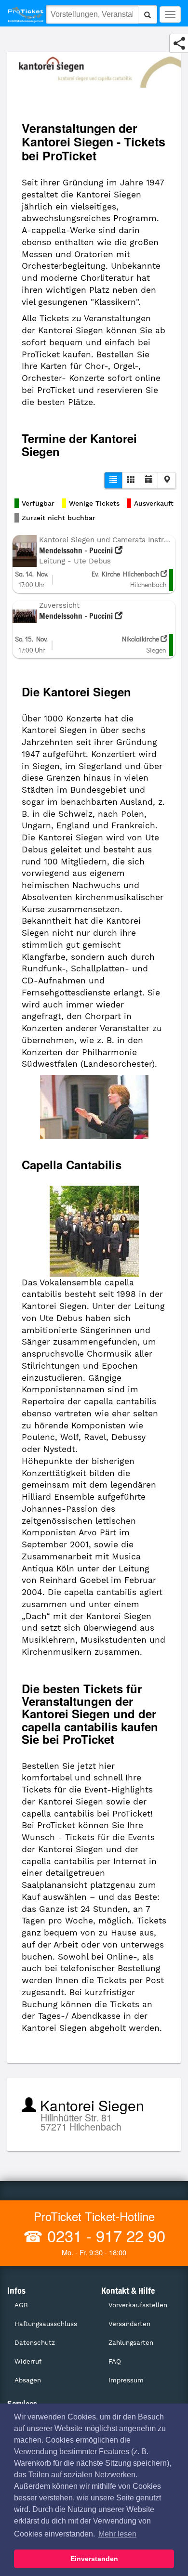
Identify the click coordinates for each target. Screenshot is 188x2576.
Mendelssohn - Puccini (77, 550)
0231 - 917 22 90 (104, 2235)
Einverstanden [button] (94, 2559)
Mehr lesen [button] (117, 2534)
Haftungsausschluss (46, 2324)
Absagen (28, 2380)
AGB (21, 2305)
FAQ (115, 2361)
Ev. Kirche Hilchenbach (126, 574)
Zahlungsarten (131, 2343)
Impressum (126, 2380)
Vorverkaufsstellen (138, 2305)
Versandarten (129, 2324)
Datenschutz (35, 2343)
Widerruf (28, 2361)
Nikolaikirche (141, 639)
